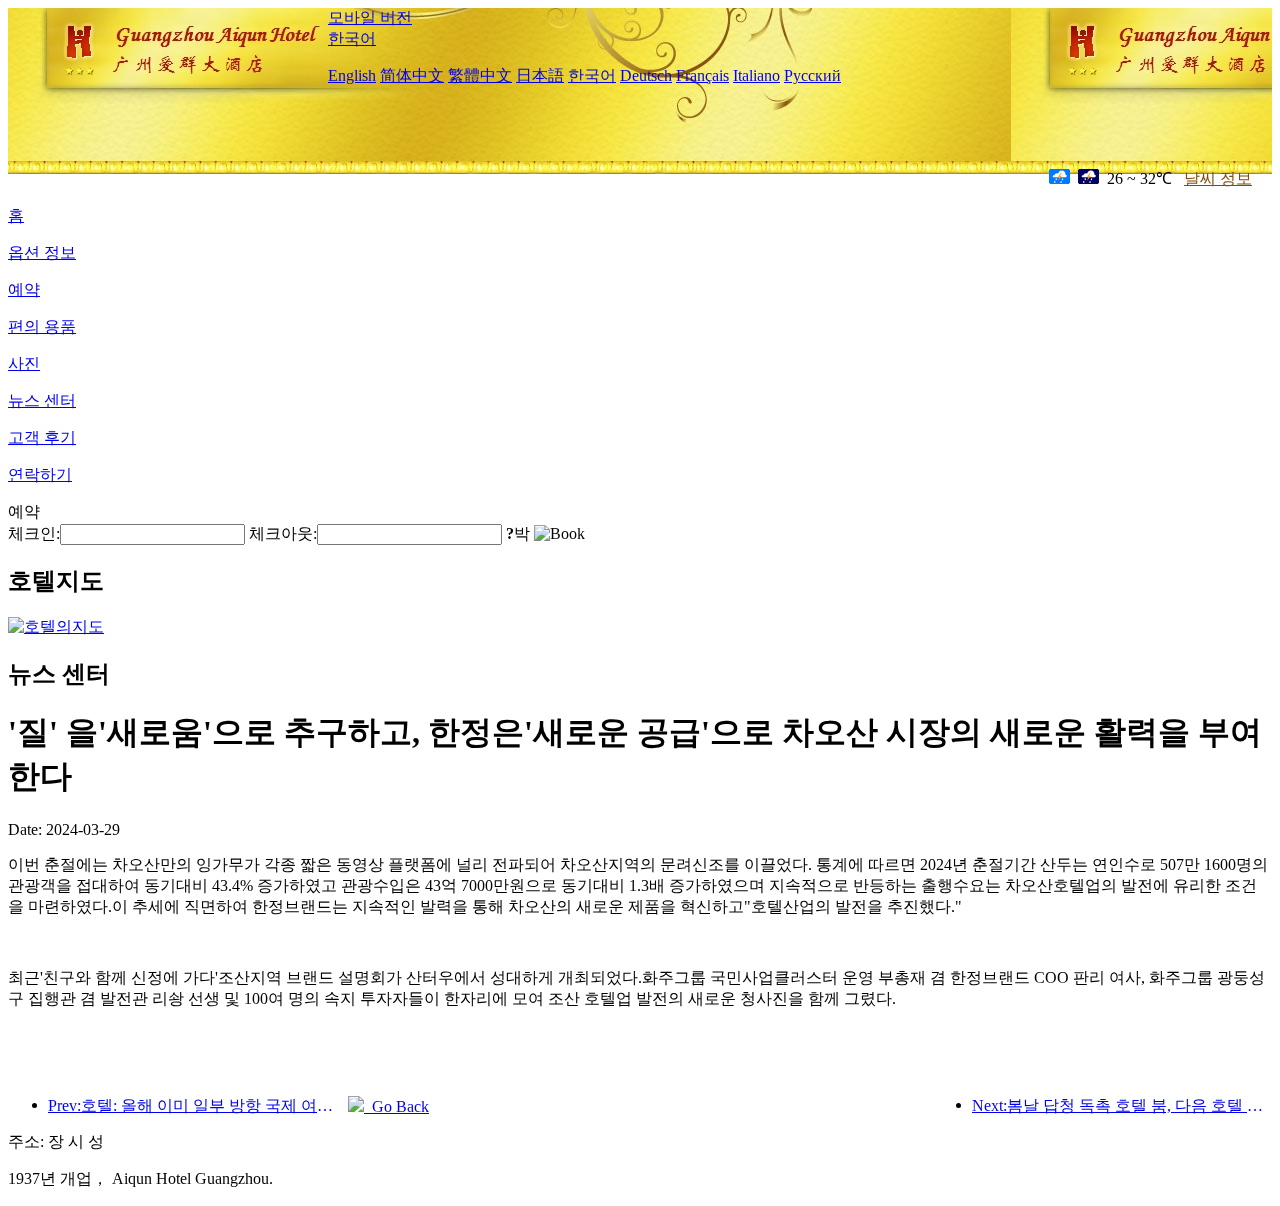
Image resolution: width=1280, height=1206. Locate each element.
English (352, 75)
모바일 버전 (370, 17)
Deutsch (646, 75)
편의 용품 (42, 326)
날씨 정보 (1218, 178)
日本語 (540, 75)
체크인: (34, 533)
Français (702, 75)
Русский (812, 75)
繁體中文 (480, 75)
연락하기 (40, 474)
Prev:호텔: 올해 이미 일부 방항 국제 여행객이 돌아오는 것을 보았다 (198, 1105)
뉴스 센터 (42, 400)
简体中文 (412, 75)
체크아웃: (283, 533)
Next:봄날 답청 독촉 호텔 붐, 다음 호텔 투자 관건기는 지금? (1122, 1105)
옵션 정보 (42, 252)
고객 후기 (42, 437)
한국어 (352, 38)
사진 (24, 363)
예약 (24, 289)
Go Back (396, 1106)
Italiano (756, 75)
